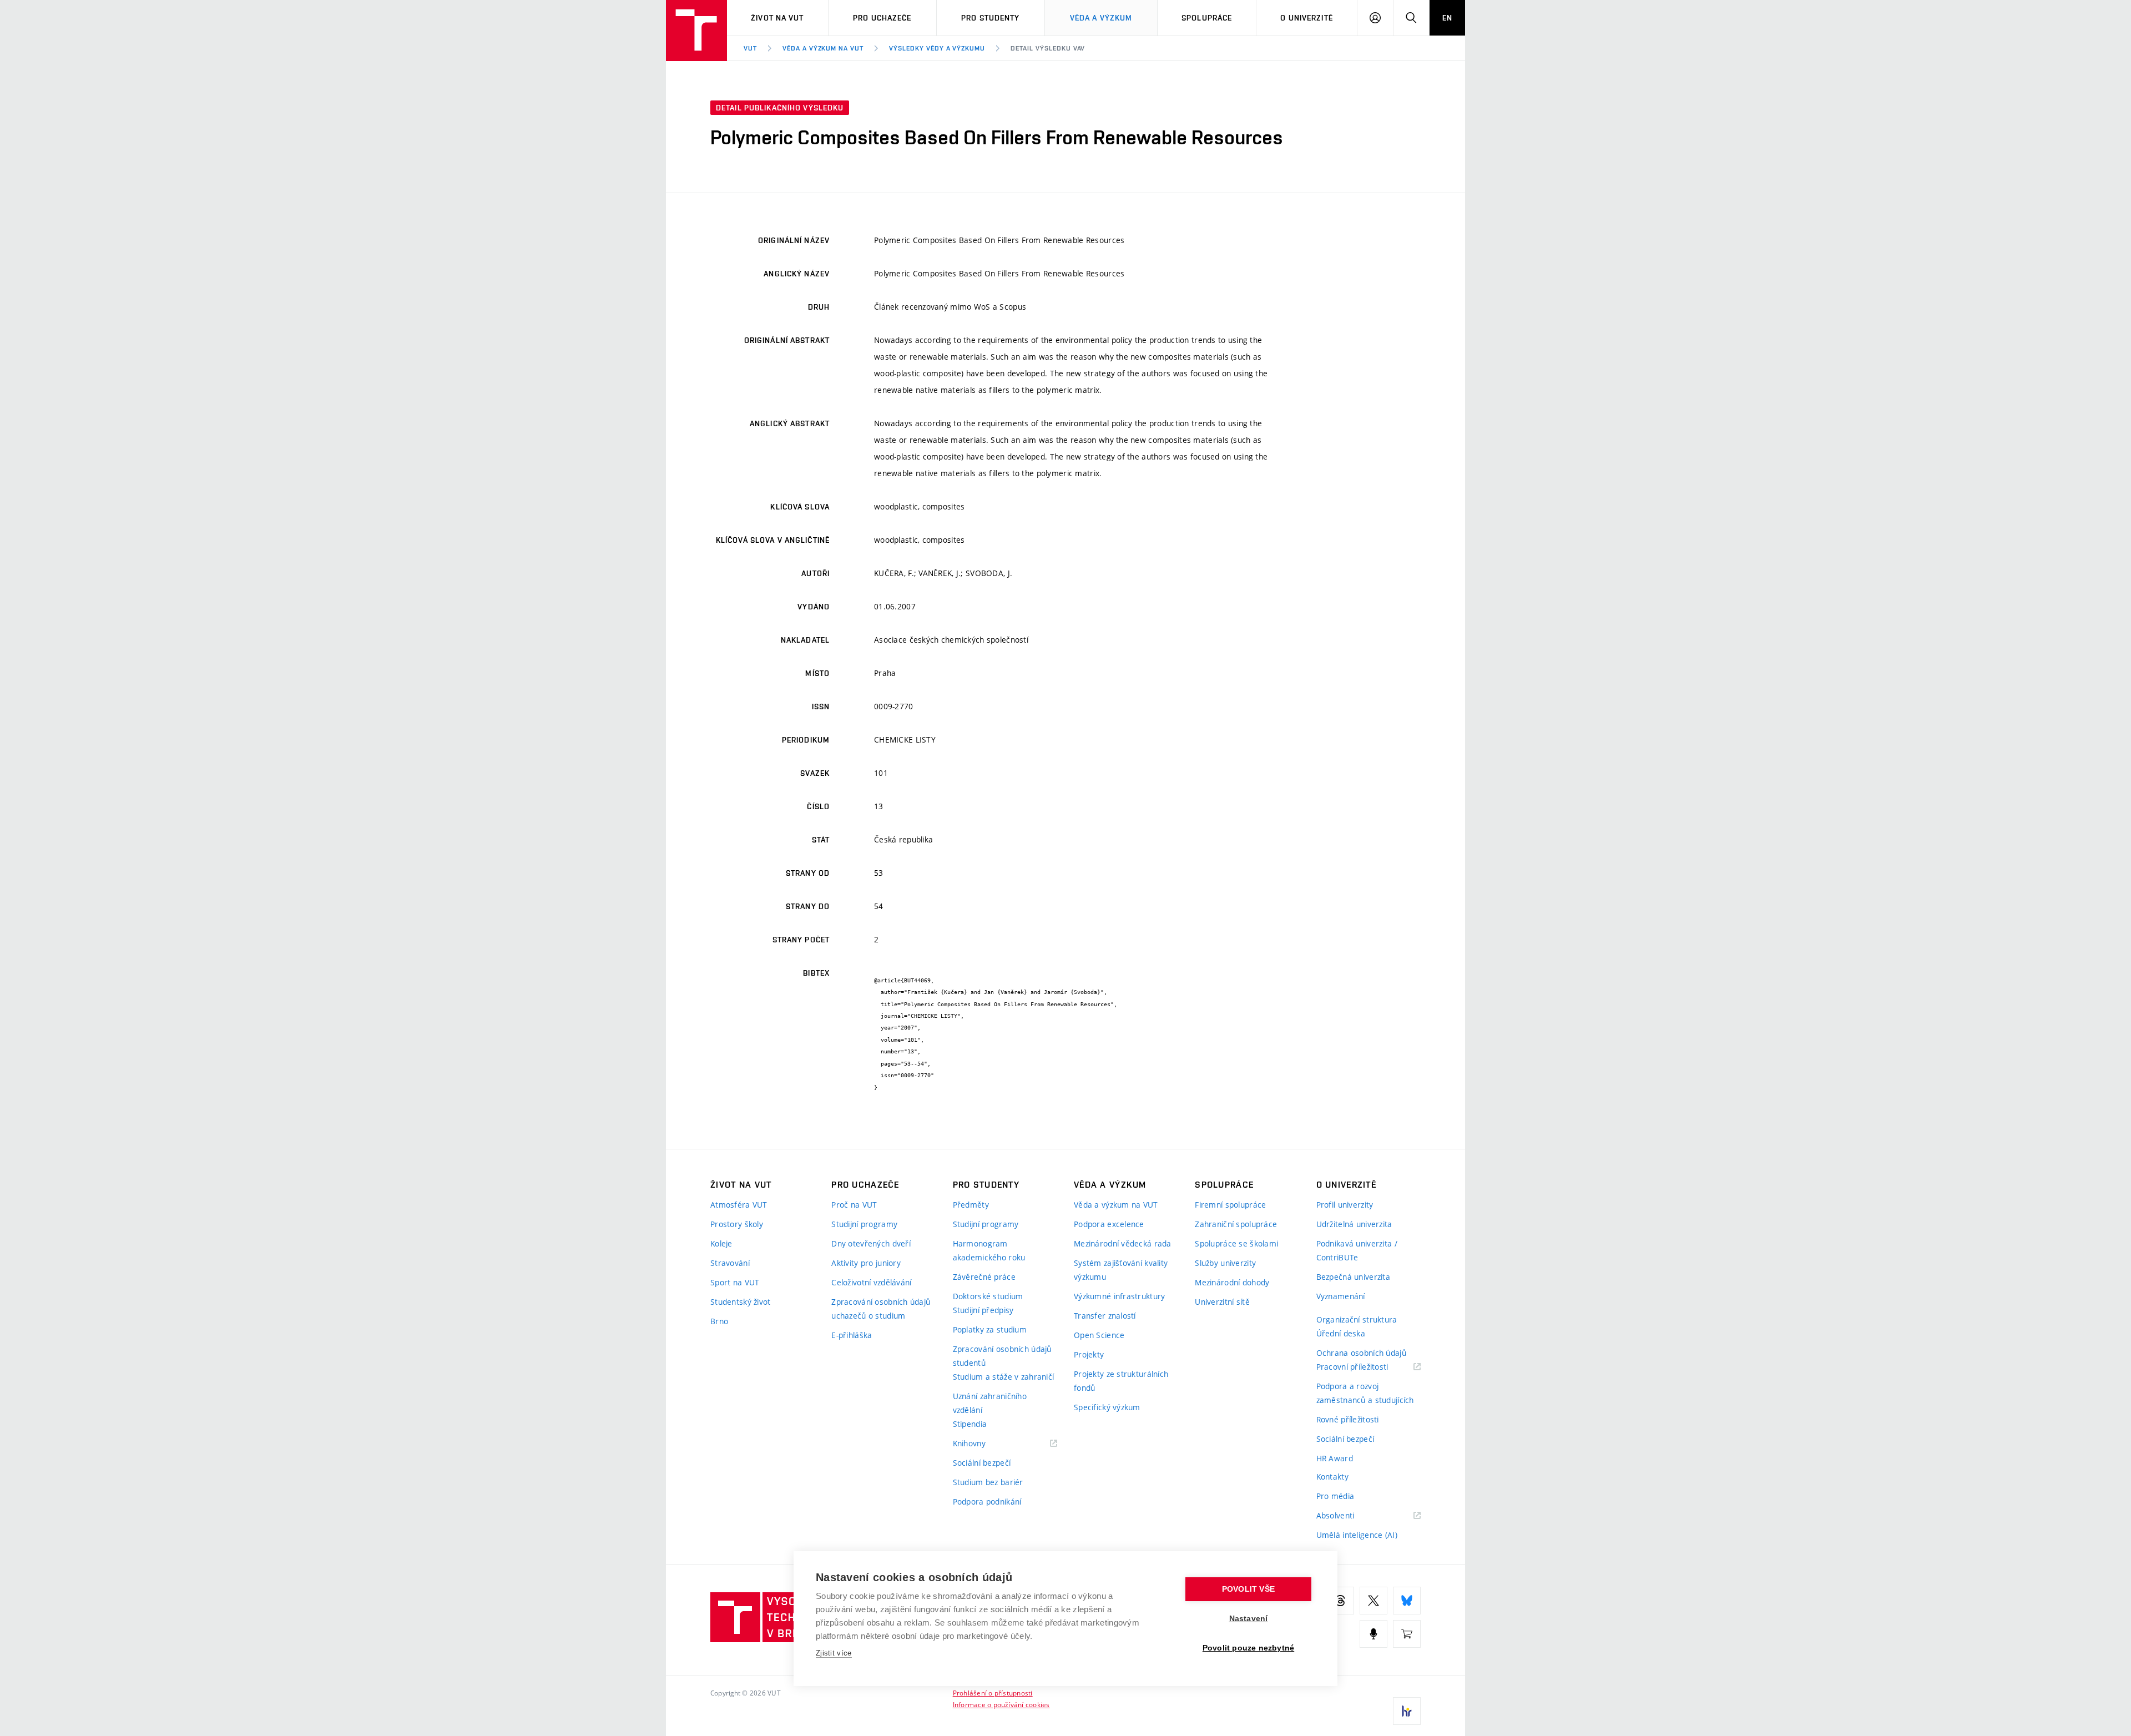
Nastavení (1249, 1619)
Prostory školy (737, 1224)
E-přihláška (852, 1335)
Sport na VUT (735, 1282)
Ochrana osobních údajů (1361, 1353)
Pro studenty (990, 18)
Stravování (730, 1263)
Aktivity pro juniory (866, 1263)
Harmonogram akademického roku (989, 1250)
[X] (1373, 1601)
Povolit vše (1248, 1589)
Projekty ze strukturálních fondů (1121, 1381)
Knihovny (983, 1444)
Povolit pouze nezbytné (1248, 1648)
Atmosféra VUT (739, 1205)
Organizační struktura (1357, 1319)
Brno (719, 1321)
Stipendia (970, 1424)
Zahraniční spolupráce (1236, 1224)
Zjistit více (834, 1653)
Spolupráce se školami (1236, 1243)
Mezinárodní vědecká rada (1123, 1243)
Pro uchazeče (882, 18)
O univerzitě (1306, 18)
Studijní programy (864, 1224)
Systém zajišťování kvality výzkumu (1121, 1270)
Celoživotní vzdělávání (871, 1282)
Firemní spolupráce (1230, 1205)
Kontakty (1332, 1477)
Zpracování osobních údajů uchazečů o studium (881, 1309)
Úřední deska (1341, 1333)
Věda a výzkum (1101, 18)
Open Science (1099, 1335)
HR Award (1335, 1458)
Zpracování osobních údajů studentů (1002, 1356)
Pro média (1335, 1496)
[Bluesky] (1407, 1601)
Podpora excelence (1109, 1224)
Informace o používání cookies (1001, 1704)
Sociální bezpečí (982, 1463)
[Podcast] (1373, 1634)
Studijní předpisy (983, 1310)
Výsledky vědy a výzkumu (937, 48)
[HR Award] (1407, 1711)
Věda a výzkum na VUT (823, 48)
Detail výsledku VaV (1048, 48)
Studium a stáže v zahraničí (1004, 1377)
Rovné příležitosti (1348, 1419)
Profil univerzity (1345, 1205)
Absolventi (1349, 1516)
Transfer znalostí (1105, 1316)
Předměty (971, 1205)
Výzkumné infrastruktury (1119, 1296)
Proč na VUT (854, 1205)
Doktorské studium (988, 1296)
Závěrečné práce (984, 1277)
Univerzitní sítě (1222, 1302)
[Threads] (1340, 1601)
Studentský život (740, 1302)
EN (1447, 18)
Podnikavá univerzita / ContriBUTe (1357, 1250)
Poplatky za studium (990, 1329)
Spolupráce (1207, 18)
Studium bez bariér (988, 1482)
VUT (750, 48)
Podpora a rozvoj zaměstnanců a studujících (1365, 1393)
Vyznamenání (1341, 1296)
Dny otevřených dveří (871, 1243)
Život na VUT (777, 18)
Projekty (1089, 1354)
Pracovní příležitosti (1366, 1367)
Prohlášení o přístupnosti (993, 1693)
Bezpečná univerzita (1353, 1277)
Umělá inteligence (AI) (1357, 1535)
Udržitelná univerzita (1354, 1224)
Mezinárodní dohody (1232, 1282)
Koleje (721, 1243)
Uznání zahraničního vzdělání (990, 1403)
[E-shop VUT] (1407, 1634)
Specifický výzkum (1107, 1407)
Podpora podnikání (987, 1502)
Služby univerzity (1225, 1263)
